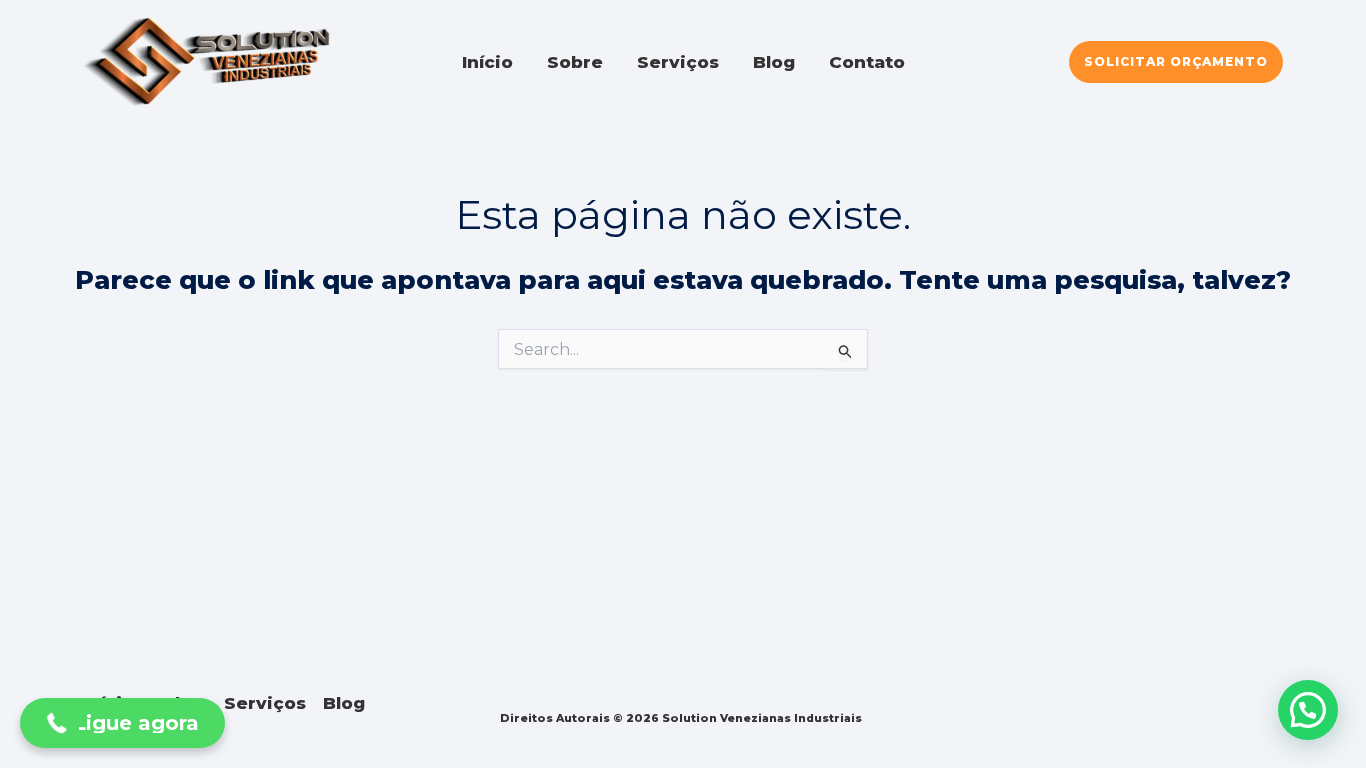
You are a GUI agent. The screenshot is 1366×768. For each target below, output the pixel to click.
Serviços (678, 62)
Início (487, 62)
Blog (774, 62)
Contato (867, 62)
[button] (1176, 62)
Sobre (575, 62)
